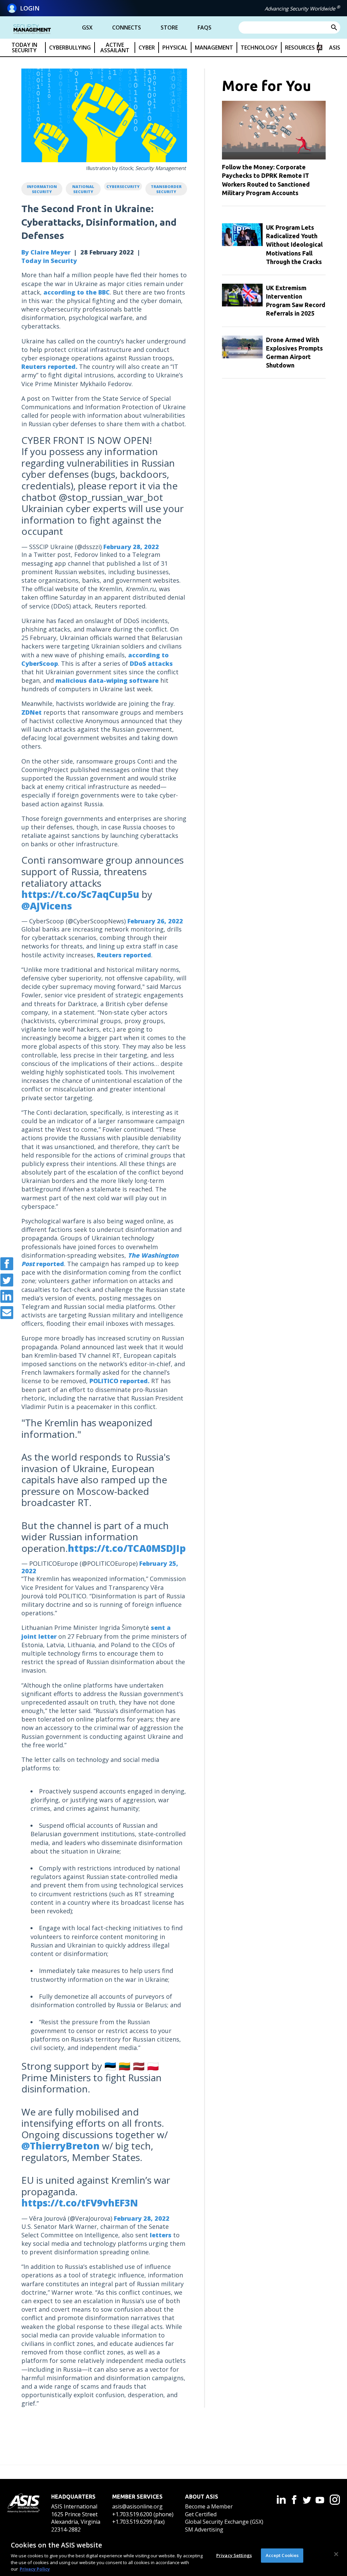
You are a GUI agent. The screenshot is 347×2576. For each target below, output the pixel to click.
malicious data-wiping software (107, 680)
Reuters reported (124, 955)
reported (50, 1264)
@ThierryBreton (60, 2146)
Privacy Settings (234, 2555)
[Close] (336, 2554)
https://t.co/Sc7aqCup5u (80, 894)
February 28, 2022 (131, 547)
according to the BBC (77, 292)
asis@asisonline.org (137, 2506)
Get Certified (201, 2514)
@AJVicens (47, 906)
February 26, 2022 (155, 921)
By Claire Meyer (46, 252)
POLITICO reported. (119, 1381)
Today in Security (49, 261)
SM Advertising (204, 2530)
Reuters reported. (49, 366)
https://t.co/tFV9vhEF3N (80, 2203)
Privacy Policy (35, 2569)
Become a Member (209, 2506)
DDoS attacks (151, 663)
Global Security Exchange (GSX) (224, 2522)
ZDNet (32, 712)
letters (161, 2235)
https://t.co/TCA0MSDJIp (127, 1548)
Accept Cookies (282, 2555)
